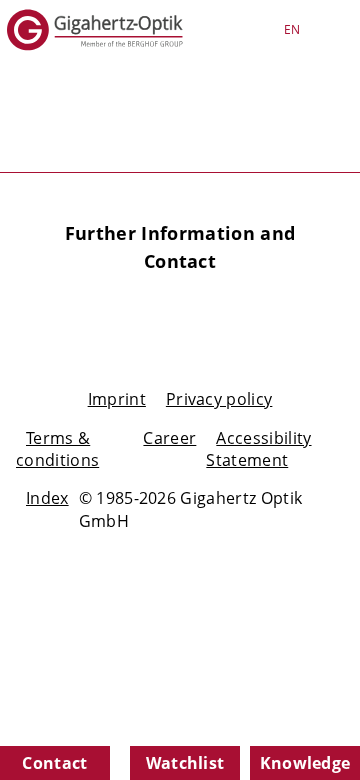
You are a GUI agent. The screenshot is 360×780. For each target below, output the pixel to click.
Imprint (117, 399)
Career (169, 438)
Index (47, 498)
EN (292, 29)
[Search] (227, 30)
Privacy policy (219, 399)
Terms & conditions (57, 449)
